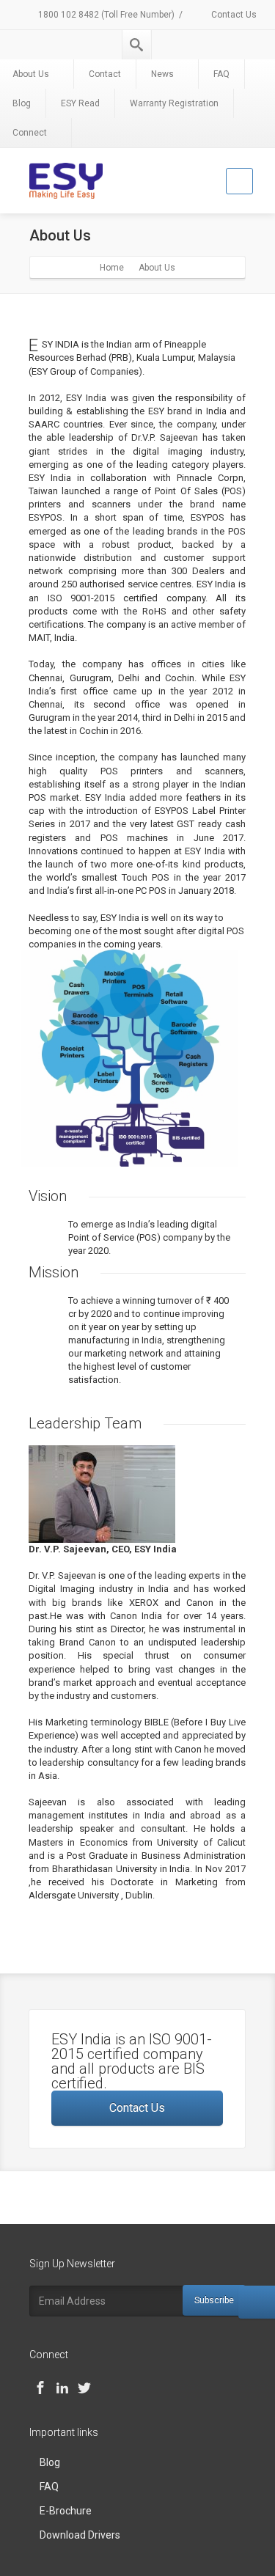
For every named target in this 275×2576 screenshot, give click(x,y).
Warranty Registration (174, 103)
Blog (50, 2462)
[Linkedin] (62, 2388)
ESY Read (80, 103)
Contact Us (233, 15)
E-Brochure (66, 2511)
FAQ (221, 74)
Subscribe (214, 2300)
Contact (105, 74)
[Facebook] (40, 2388)
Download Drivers (80, 2535)
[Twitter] (84, 2388)
